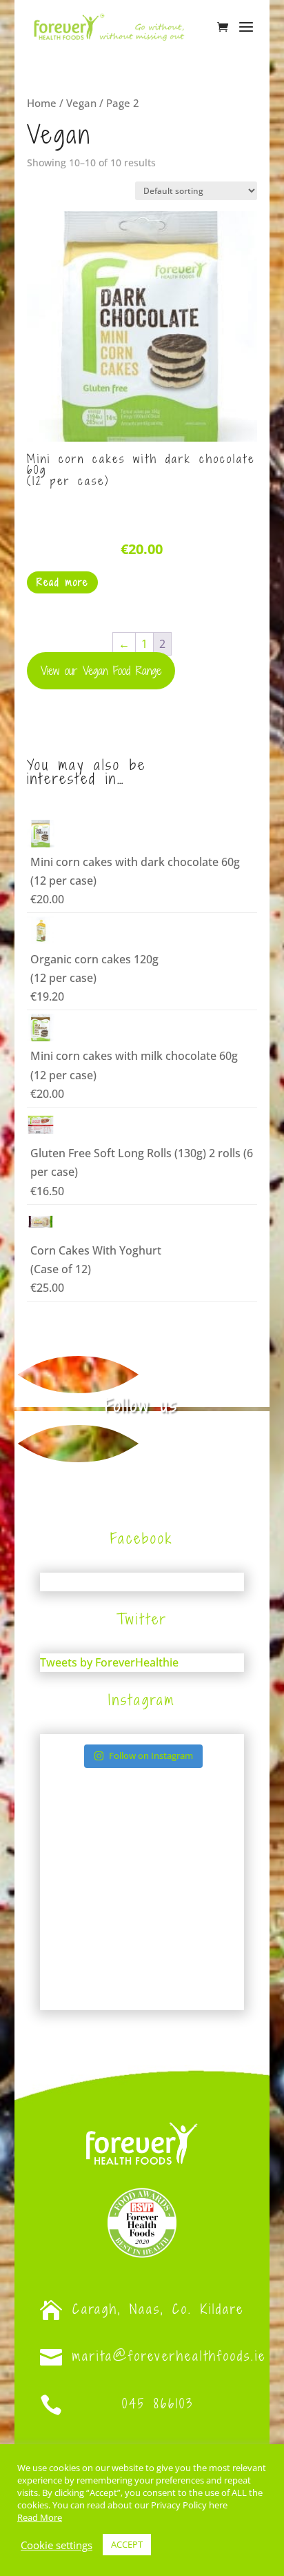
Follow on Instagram (151, 1756)
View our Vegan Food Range (101, 671)
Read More (40, 2517)
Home (42, 103)
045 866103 (158, 2403)
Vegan (81, 103)
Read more (62, 582)
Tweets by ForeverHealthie (109, 1662)
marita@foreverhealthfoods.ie (169, 2356)
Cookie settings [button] (57, 2545)
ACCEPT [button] (127, 2544)
